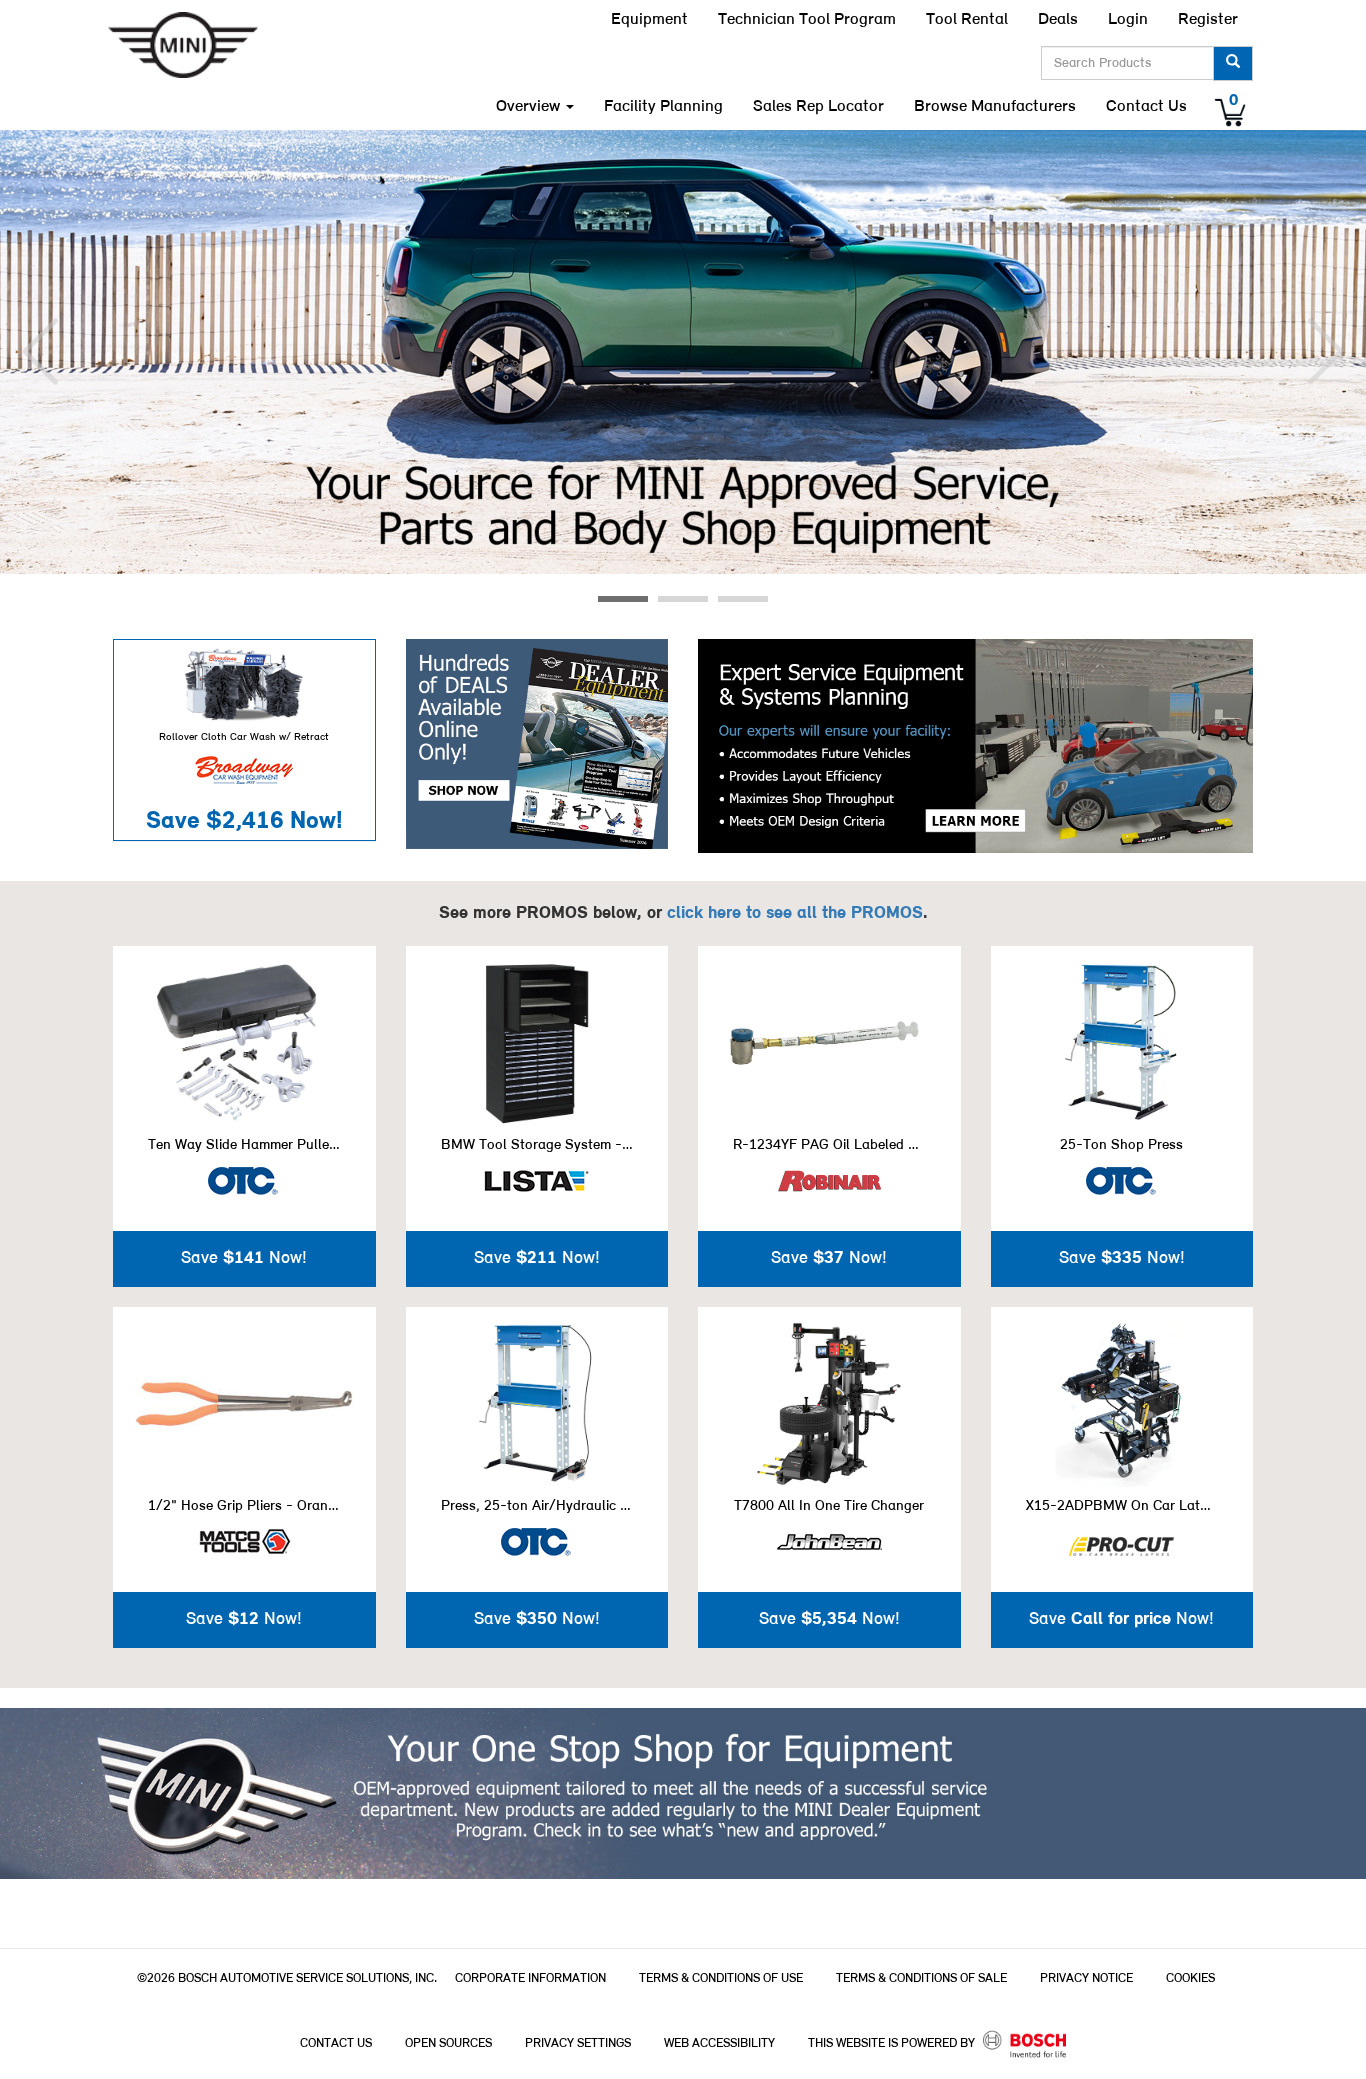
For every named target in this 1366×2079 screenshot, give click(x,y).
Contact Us (1146, 106)
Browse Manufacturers (995, 106)
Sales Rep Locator (818, 106)
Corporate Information (530, 1978)
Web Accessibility (719, 2043)
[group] (683, 352)
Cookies (1190, 1978)
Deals (1058, 19)
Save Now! (244, 821)
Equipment (649, 19)
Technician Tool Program (807, 19)
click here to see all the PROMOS (795, 913)
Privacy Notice (1086, 1978)
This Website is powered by (893, 2043)
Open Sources (448, 2043)
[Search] (1233, 63)
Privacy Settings (578, 2043)
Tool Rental (967, 19)
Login (1128, 19)
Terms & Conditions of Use (721, 1978)
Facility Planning (663, 106)
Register (1208, 19)
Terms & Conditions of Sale (921, 1978)
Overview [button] (530, 106)
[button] (41, 352)
